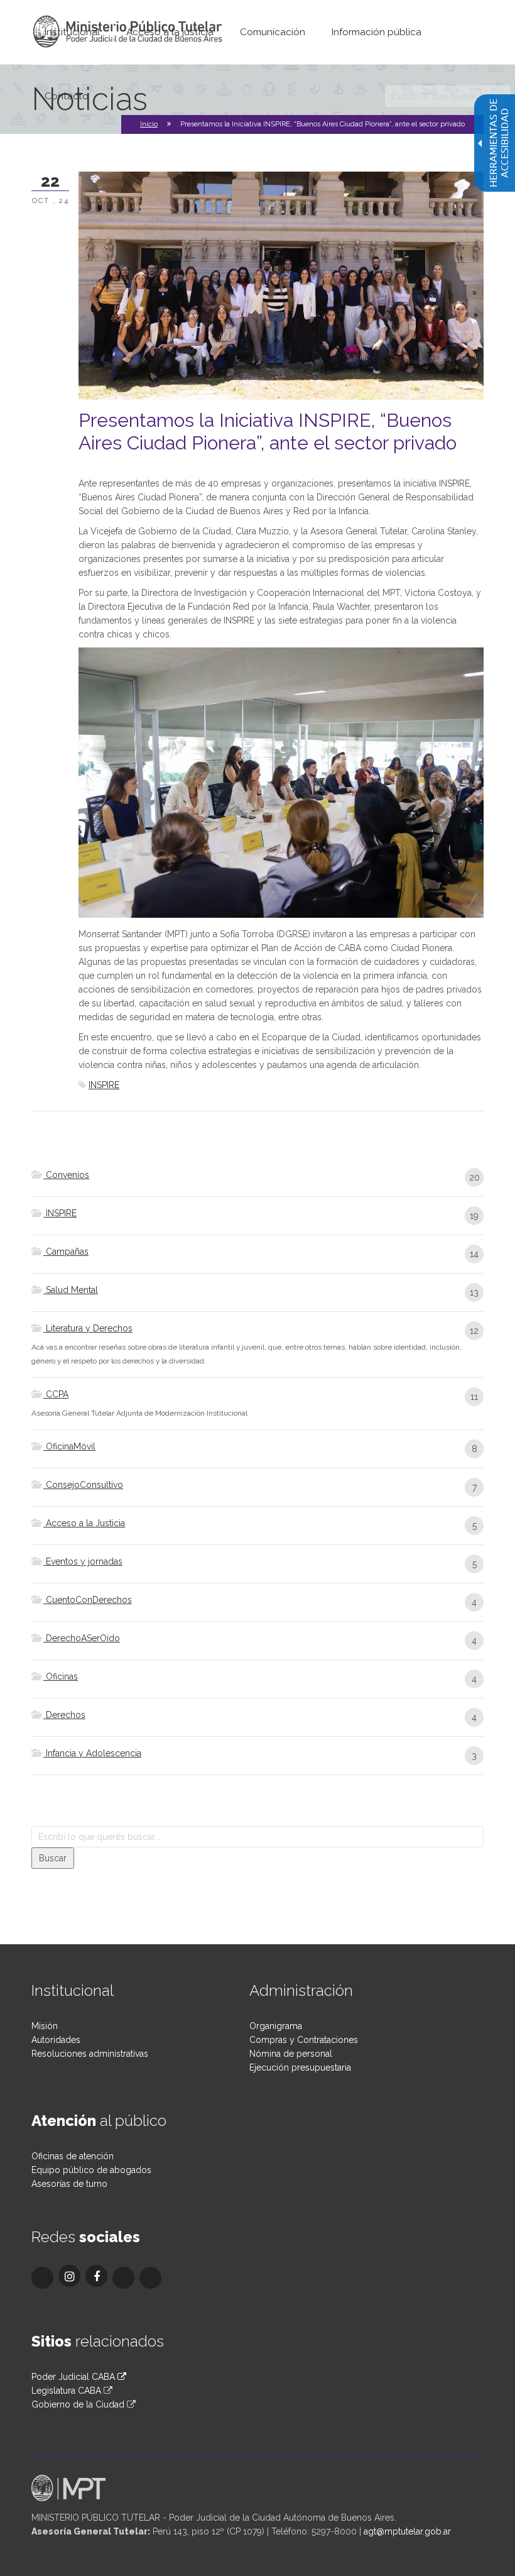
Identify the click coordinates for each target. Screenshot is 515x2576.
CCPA (56, 1394)
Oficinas (61, 1676)
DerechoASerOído (82, 1638)
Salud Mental (71, 1290)
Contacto (67, 96)
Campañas (66, 1252)
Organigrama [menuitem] (276, 2026)
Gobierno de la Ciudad (78, 2404)
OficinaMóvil (69, 1446)
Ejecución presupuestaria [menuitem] (300, 2067)
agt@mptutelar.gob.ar (407, 2531)
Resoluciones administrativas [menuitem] (90, 2054)
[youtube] (150, 2278)
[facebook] (96, 2276)
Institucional (72, 32)
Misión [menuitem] (45, 2026)
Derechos (64, 1715)
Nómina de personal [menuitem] (291, 2054)
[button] (53, 1858)
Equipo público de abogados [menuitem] (91, 2170)
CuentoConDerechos (88, 1600)
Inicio (149, 124)
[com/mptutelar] (42, 2278)
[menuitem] (72, 32)
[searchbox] (448, 96)
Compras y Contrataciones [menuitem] (304, 2040)
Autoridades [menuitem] (56, 2040)
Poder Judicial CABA (74, 2377)
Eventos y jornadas (83, 1561)
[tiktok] (123, 2278)
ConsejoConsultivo (83, 1485)
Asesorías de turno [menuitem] (69, 2184)
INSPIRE (104, 1085)
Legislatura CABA (66, 2391)
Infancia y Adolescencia (92, 1753)
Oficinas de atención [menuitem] (73, 2156)
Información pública (377, 32)
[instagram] (69, 2276)
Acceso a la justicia (170, 32)
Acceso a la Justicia (84, 1523)
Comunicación (273, 32)
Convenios (66, 1175)
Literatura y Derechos (88, 1328)
